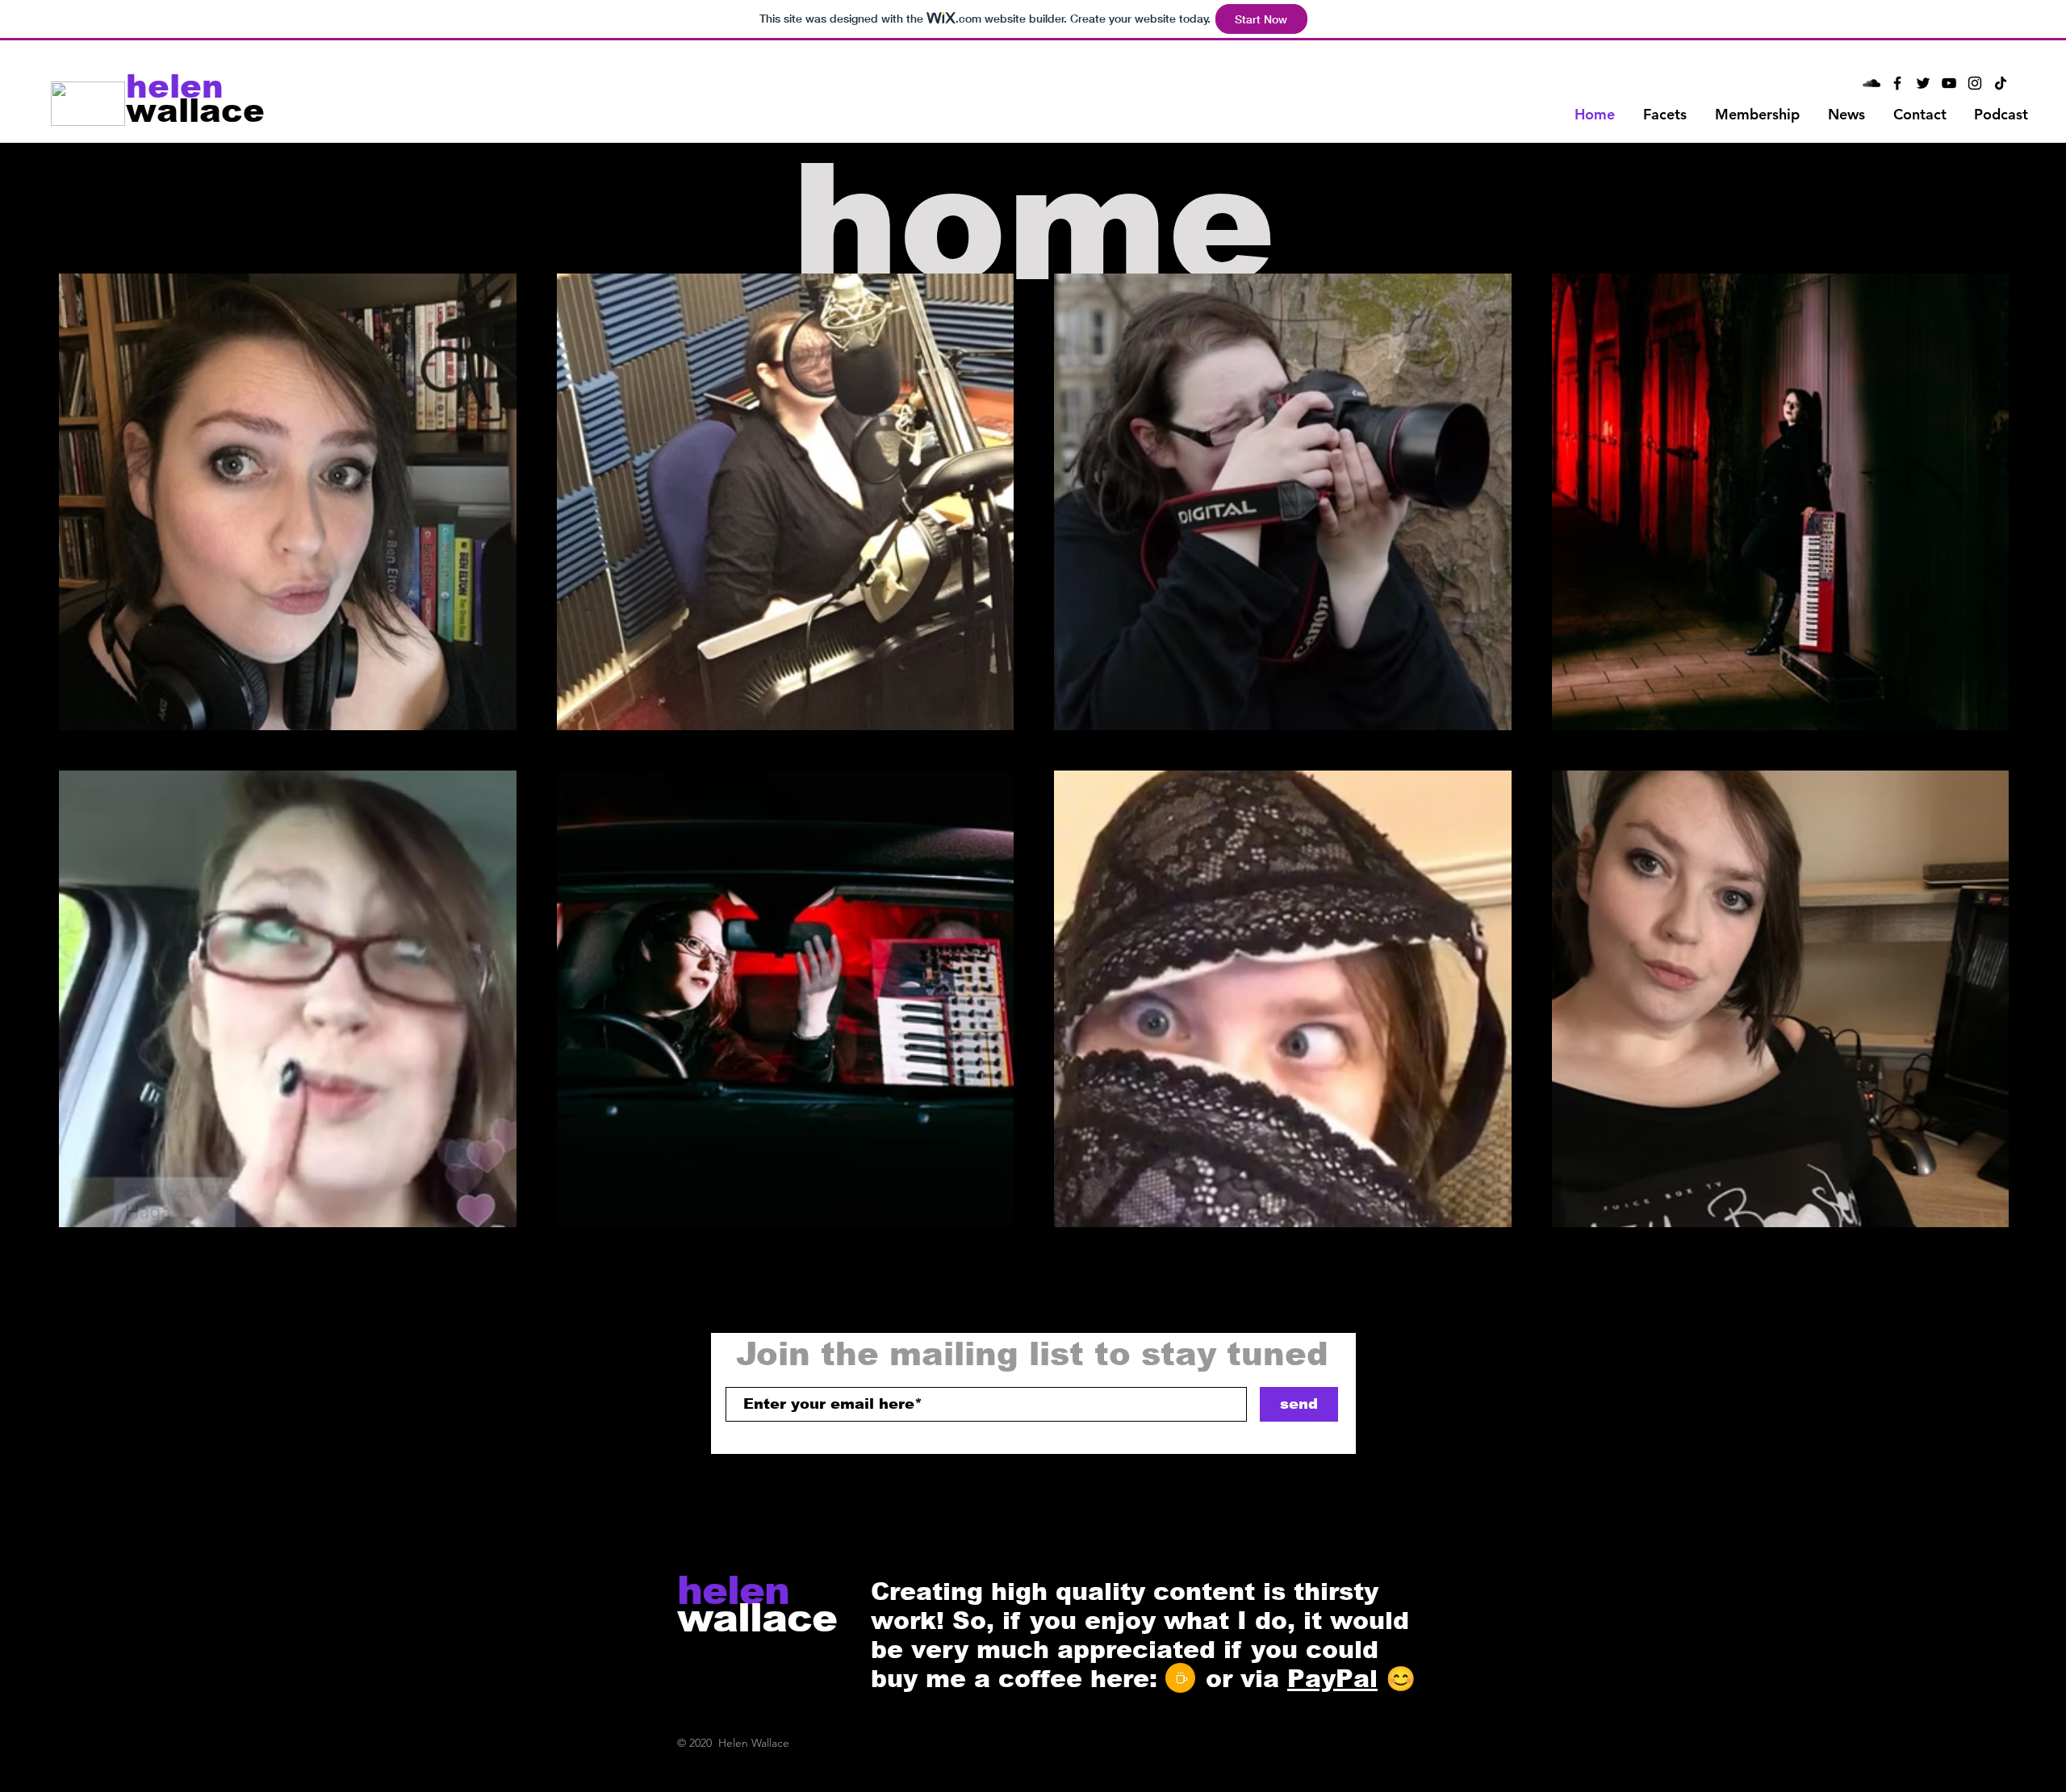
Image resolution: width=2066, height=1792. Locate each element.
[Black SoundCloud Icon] (1872, 83)
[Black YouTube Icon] (1949, 83)
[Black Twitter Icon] (1923, 83)
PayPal (1332, 1679)
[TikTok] (2001, 83)
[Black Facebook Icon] (1897, 83)
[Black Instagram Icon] (1975, 83)
